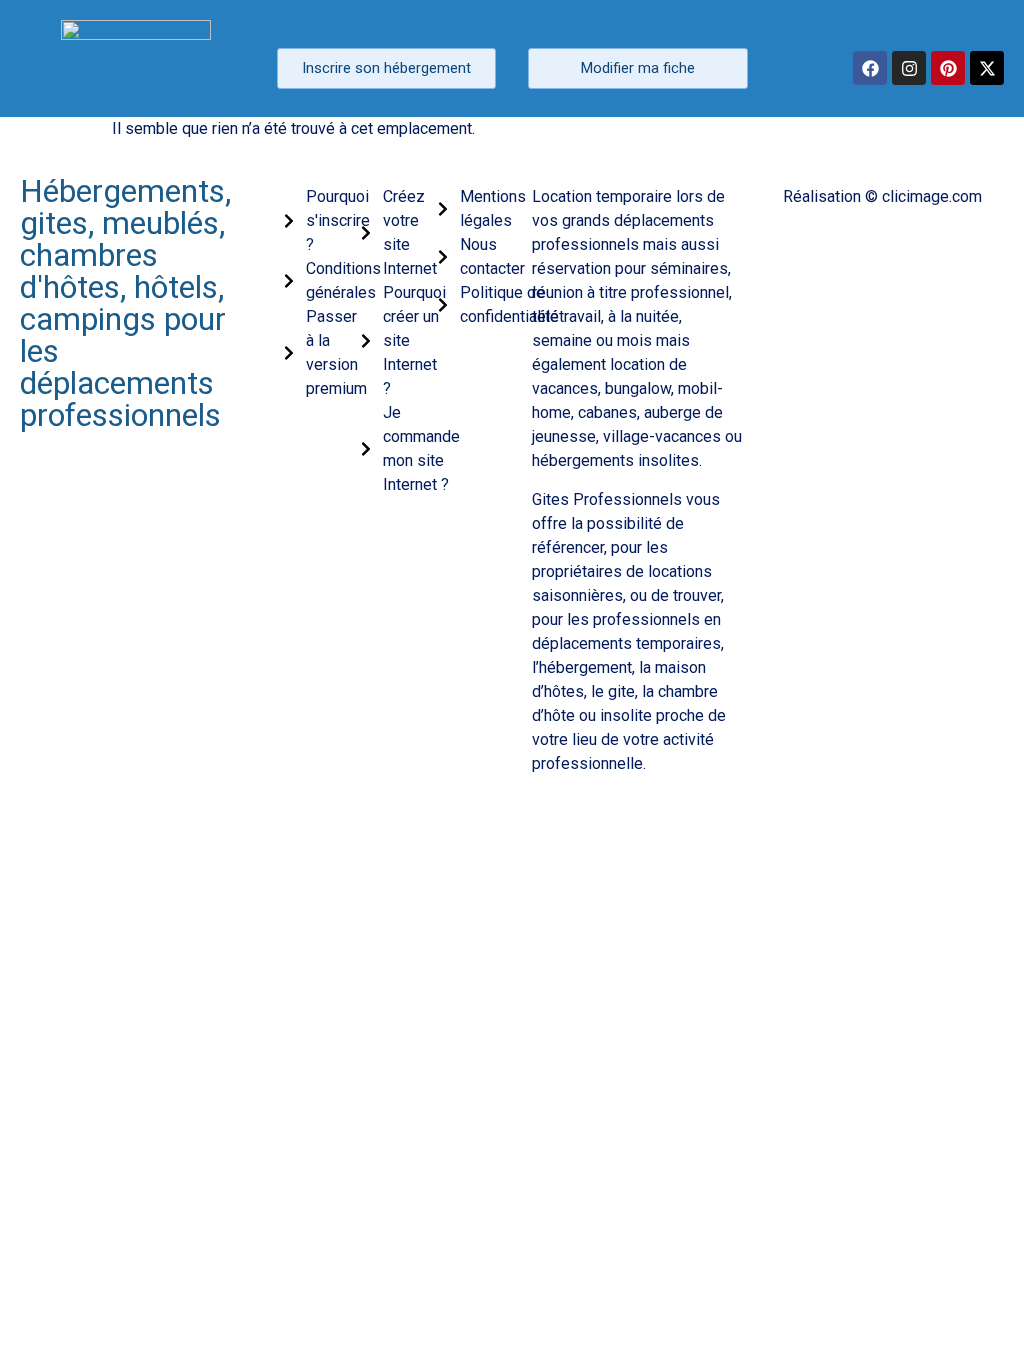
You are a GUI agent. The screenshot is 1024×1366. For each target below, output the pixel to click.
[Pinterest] (948, 68)
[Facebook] (870, 68)
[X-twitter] (987, 68)
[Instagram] (909, 68)
